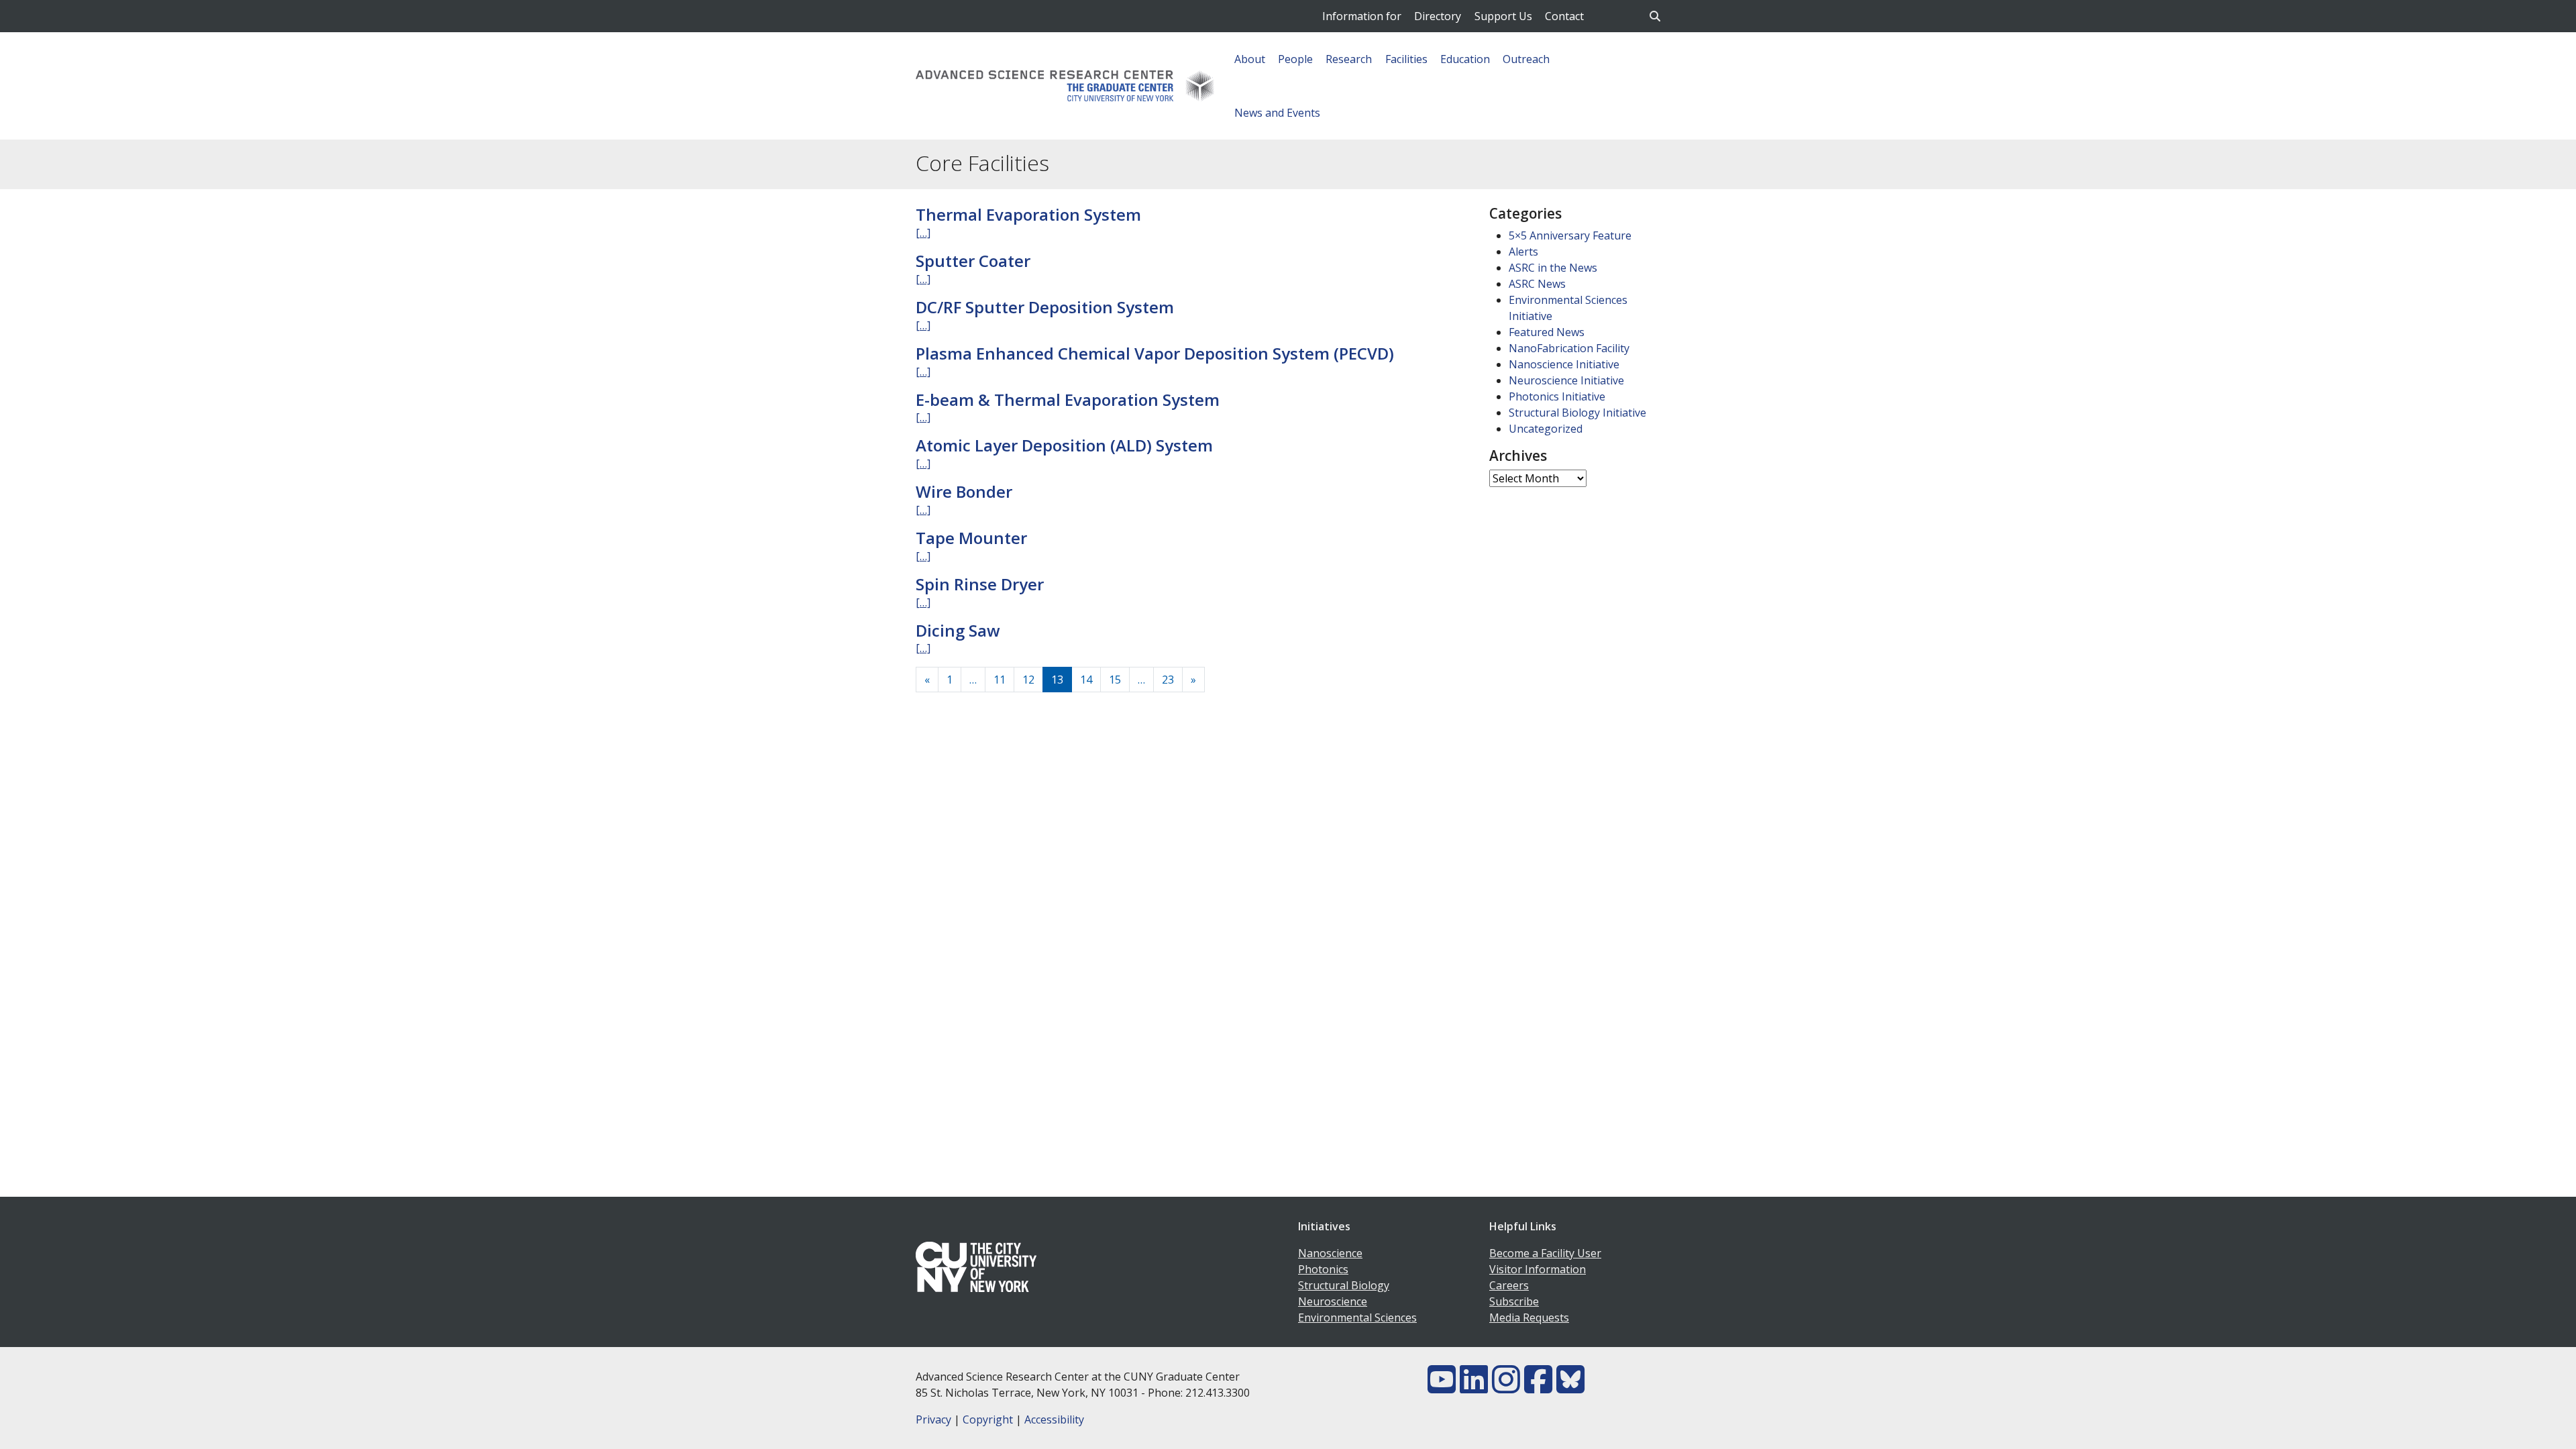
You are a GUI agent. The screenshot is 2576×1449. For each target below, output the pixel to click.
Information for (1362, 16)
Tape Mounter (971, 538)
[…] (923, 233)
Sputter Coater (973, 261)
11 (1000, 680)
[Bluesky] (1570, 1387)
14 (1086, 680)
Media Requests (1529, 1318)
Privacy (933, 1419)
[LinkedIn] (1474, 1387)
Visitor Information (1538, 1269)
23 (1168, 680)
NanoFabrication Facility (1569, 348)
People (1295, 59)
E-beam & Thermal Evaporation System (1068, 399)
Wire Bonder (964, 491)
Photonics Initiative (1557, 396)
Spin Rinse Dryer (980, 584)
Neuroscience (1333, 1301)
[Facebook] (1538, 1387)
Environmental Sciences (1357, 1318)
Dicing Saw (958, 630)
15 (1115, 680)
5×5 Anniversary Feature (1570, 235)
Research (1349, 59)
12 (1028, 680)
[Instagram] (1506, 1387)
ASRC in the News (1553, 268)
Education (1465, 59)
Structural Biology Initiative (1577, 413)
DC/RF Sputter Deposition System (1045, 307)
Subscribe (1514, 1301)
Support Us (1503, 16)
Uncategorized (1546, 429)
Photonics (1323, 1269)
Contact (1564, 16)
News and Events (1277, 113)
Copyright (988, 1419)
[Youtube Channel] (1442, 1387)
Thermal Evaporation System (1028, 214)
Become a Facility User (1545, 1253)
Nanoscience (1330, 1253)
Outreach (1526, 59)
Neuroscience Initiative (1566, 380)
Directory (1438, 16)
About (1250, 59)
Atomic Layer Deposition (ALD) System (1064, 445)
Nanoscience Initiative (1564, 364)
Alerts (1523, 252)
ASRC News (1537, 284)
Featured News (1547, 332)
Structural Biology (1344, 1285)
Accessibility (1054, 1419)
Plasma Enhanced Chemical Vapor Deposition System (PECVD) (1155, 353)
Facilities (1406, 59)
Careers (1509, 1285)
